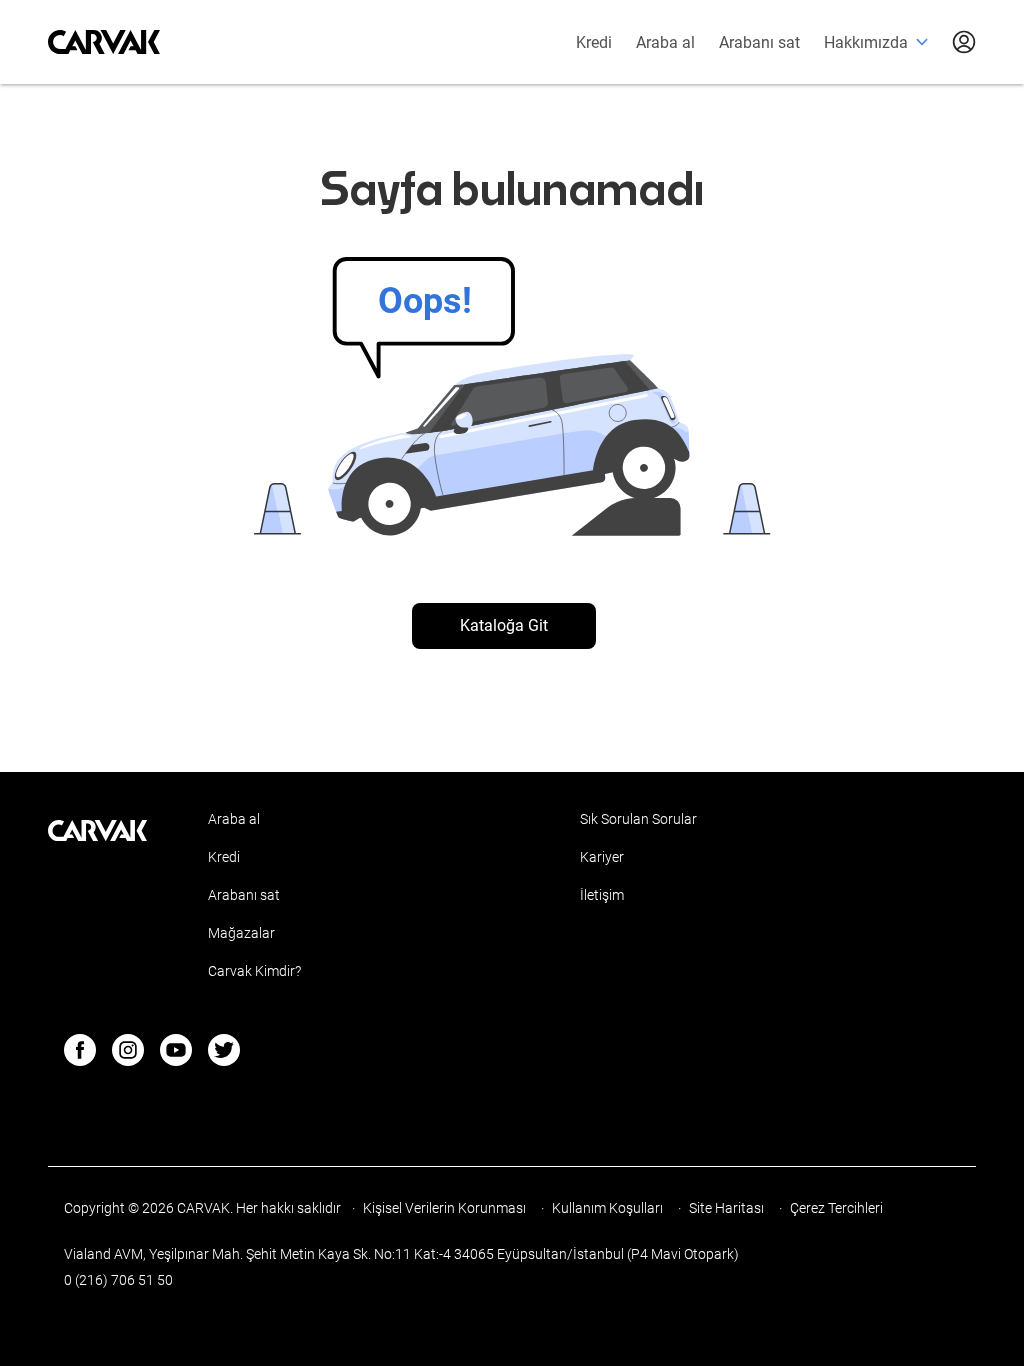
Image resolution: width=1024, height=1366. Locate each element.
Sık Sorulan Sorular (638, 819)
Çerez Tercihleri (836, 1208)
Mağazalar (241, 933)
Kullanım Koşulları (609, 1208)
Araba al (665, 42)
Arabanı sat (759, 42)
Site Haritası (728, 1208)
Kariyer (602, 857)
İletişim (602, 895)
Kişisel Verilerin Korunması (446, 1208)
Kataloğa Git (504, 625)
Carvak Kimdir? (254, 971)
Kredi (594, 42)
